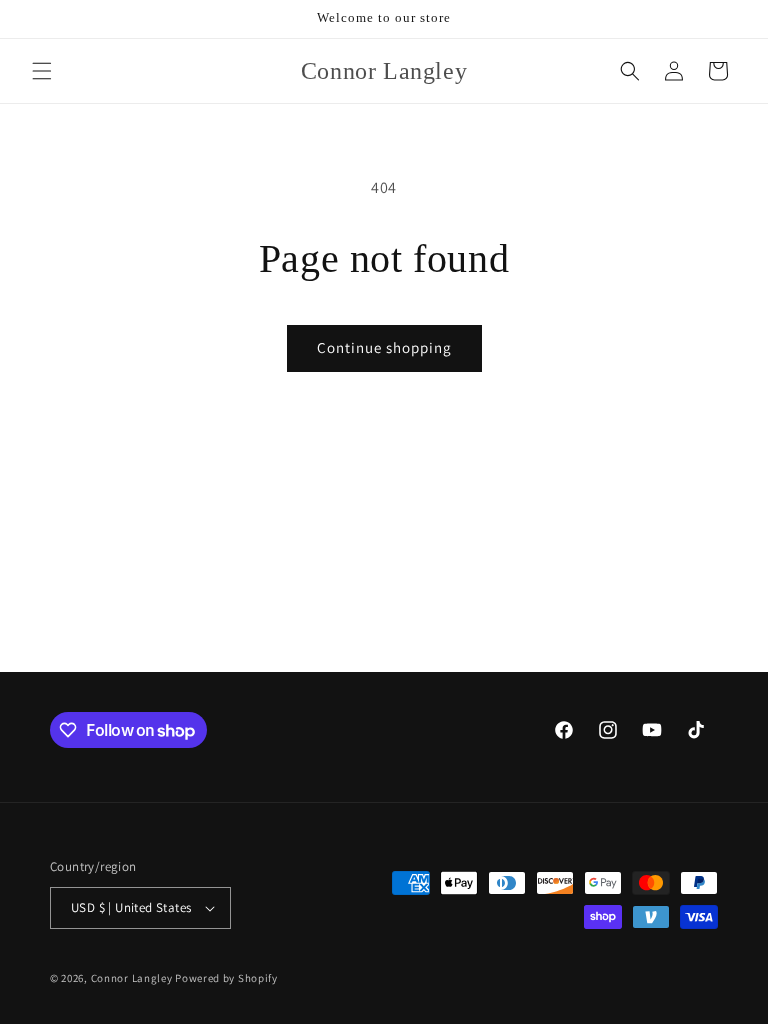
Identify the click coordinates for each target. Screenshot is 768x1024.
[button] (42, 71)
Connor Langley (132, 978)
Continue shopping (384, 347)
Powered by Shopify (226, 978)
